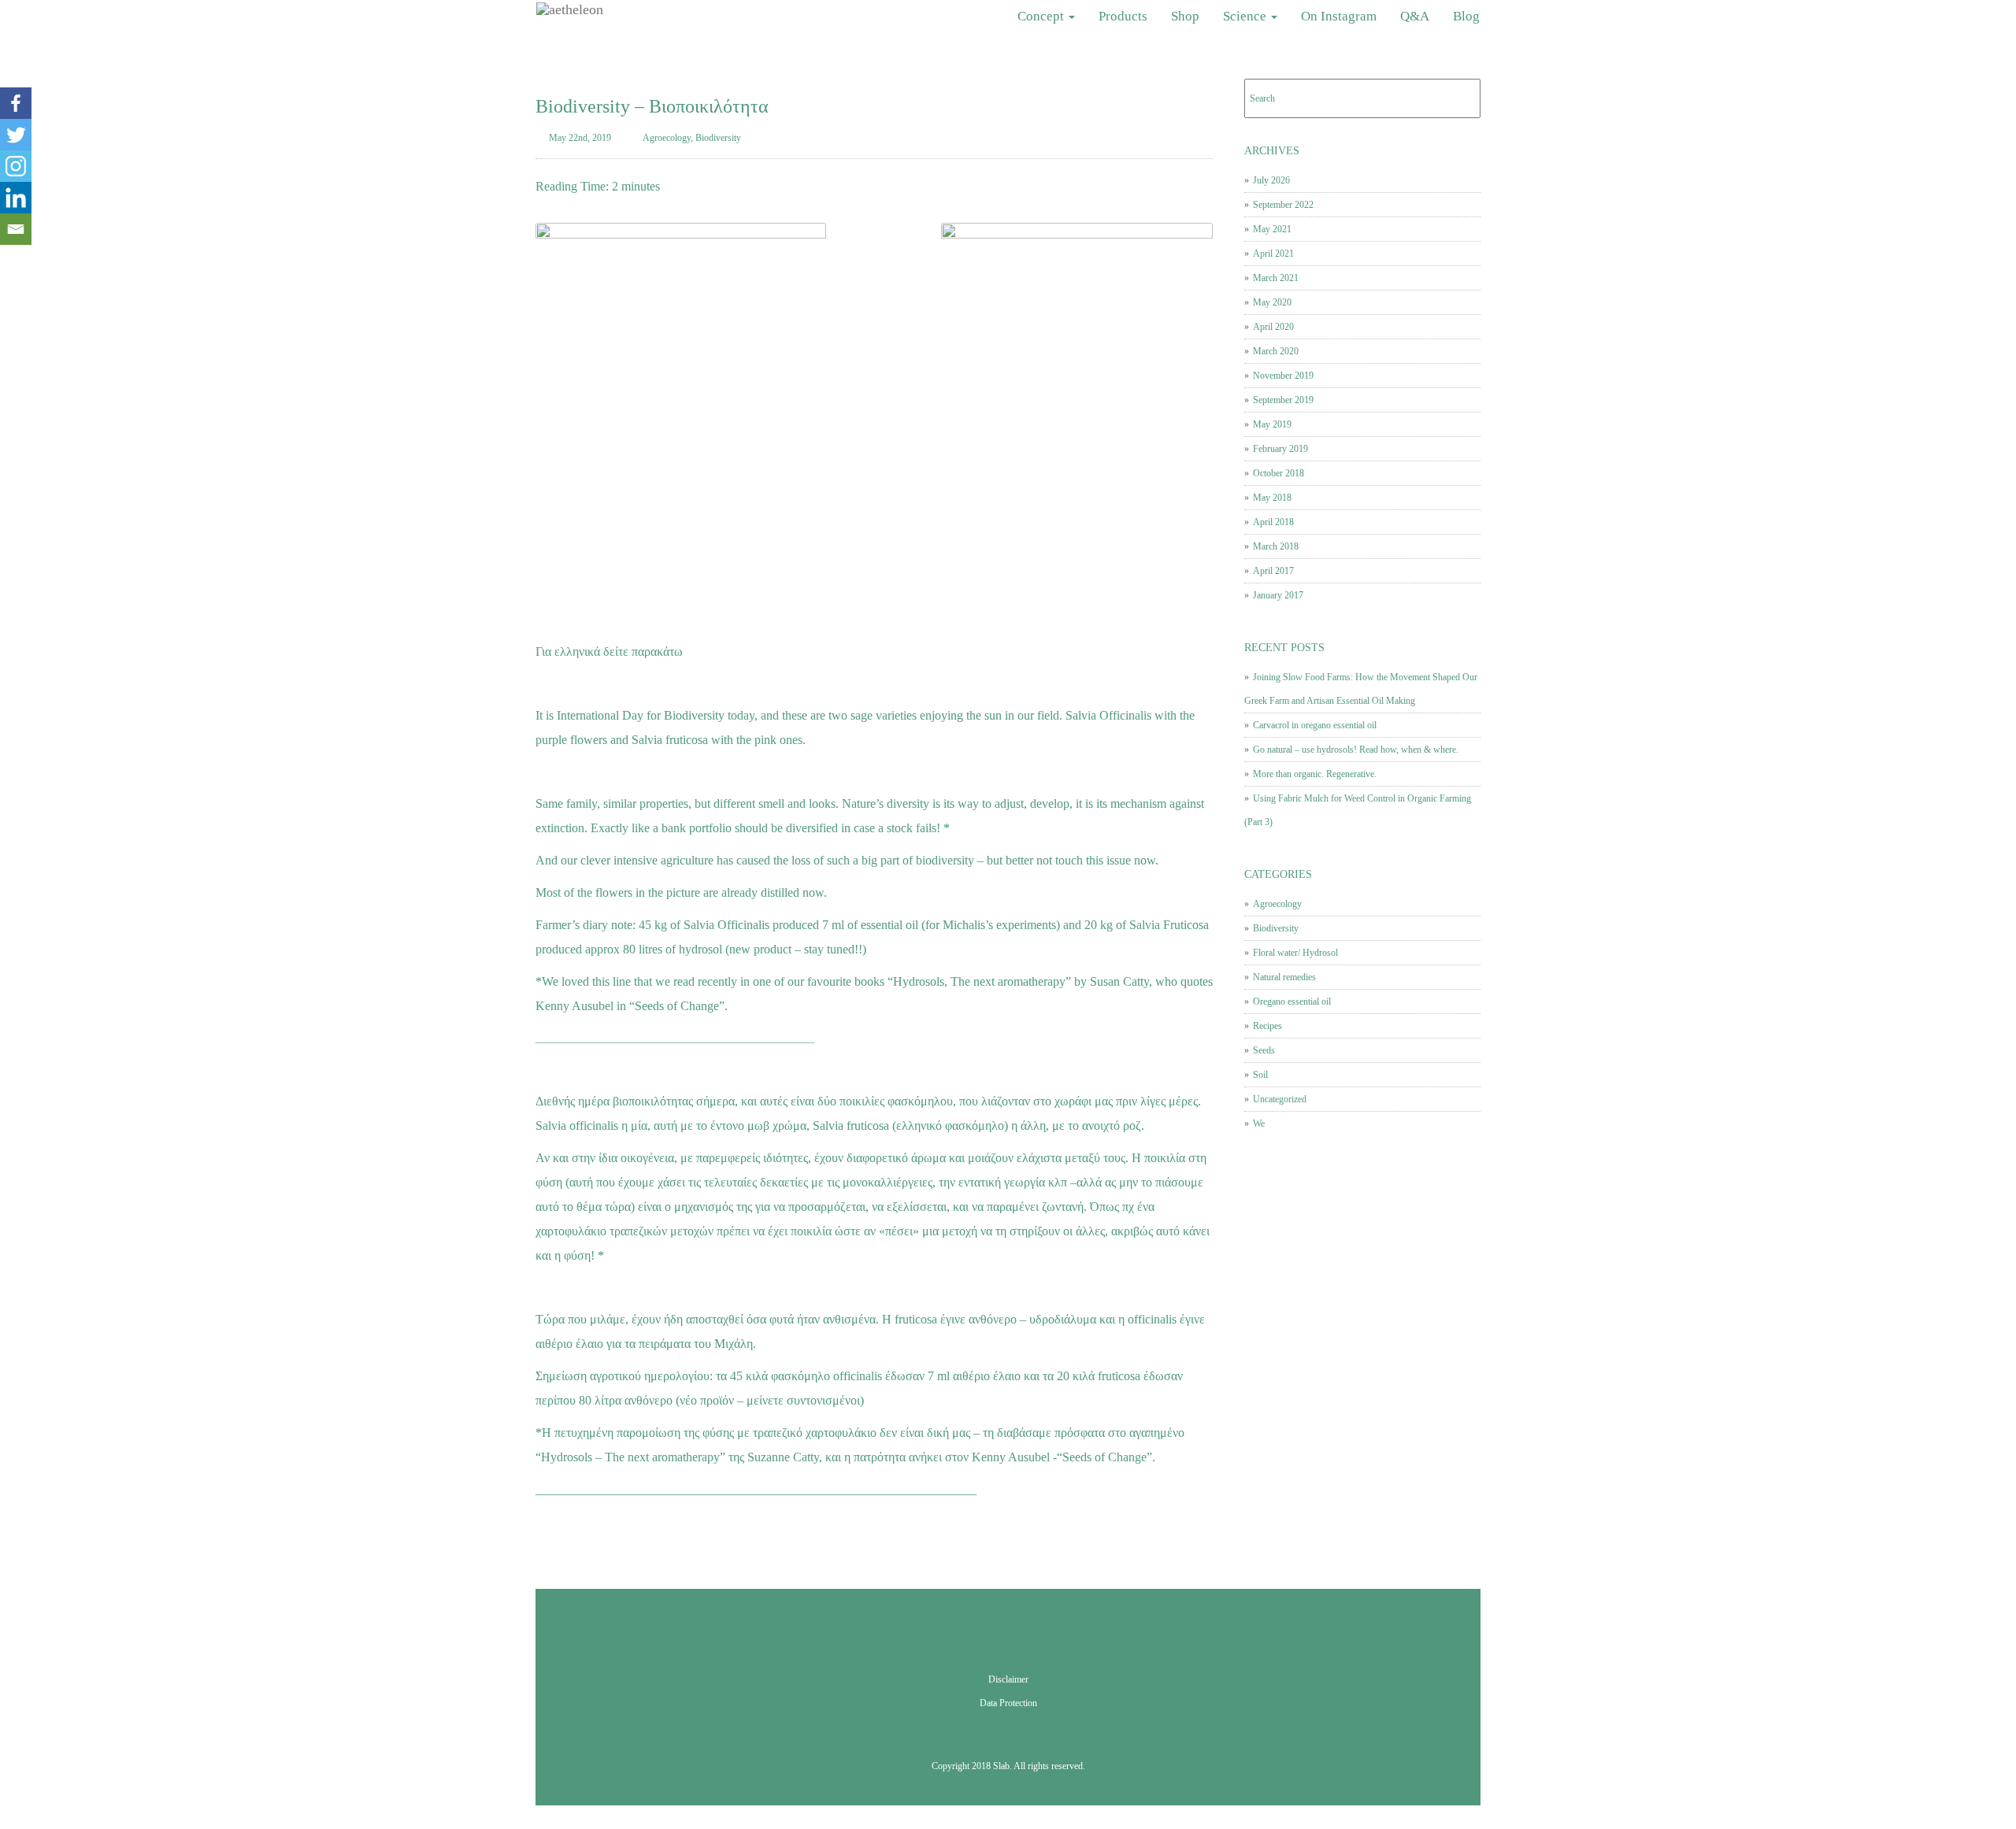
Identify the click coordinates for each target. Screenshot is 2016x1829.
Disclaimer (1008, 1679)
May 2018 (1272, 498)
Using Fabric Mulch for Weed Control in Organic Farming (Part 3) (1358, 810)
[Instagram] (16, 166)
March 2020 (1276, 351)
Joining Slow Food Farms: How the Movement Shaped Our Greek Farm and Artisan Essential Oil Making (1361, 689)
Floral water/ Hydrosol (1295, 953)
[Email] (16, 229)
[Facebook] (16, 103)
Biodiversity (718, 138)
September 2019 (1283, 400)
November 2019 (1283, 376)
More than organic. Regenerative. (1315, 774)
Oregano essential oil (1292, 1002)
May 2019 (1272, 424)
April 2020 (1273, 327)
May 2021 (1272, 229)
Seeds (1264, 1050)
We (1259, 1124)
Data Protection (1008, 1703)
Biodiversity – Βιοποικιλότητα (652, 106)
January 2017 (1278, 595)
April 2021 (1273, 254)
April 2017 (1273, 571)
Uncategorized (1280, 1099)
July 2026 (1271, 180)
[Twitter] (16, 135)
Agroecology (667, 138)
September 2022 (1283, 205)
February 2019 (1280, 449)
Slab (1001, 1766)
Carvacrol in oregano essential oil (1315, 725)
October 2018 (1279, 473)
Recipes (1267, 1026)
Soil (1260, 1075)
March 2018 (1276, 546)
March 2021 (1276, 278)
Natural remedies (1284, 977)
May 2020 (1272, 302)
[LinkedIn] (16, 198)
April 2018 (1273, 522)
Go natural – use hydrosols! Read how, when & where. (1356, 750)
